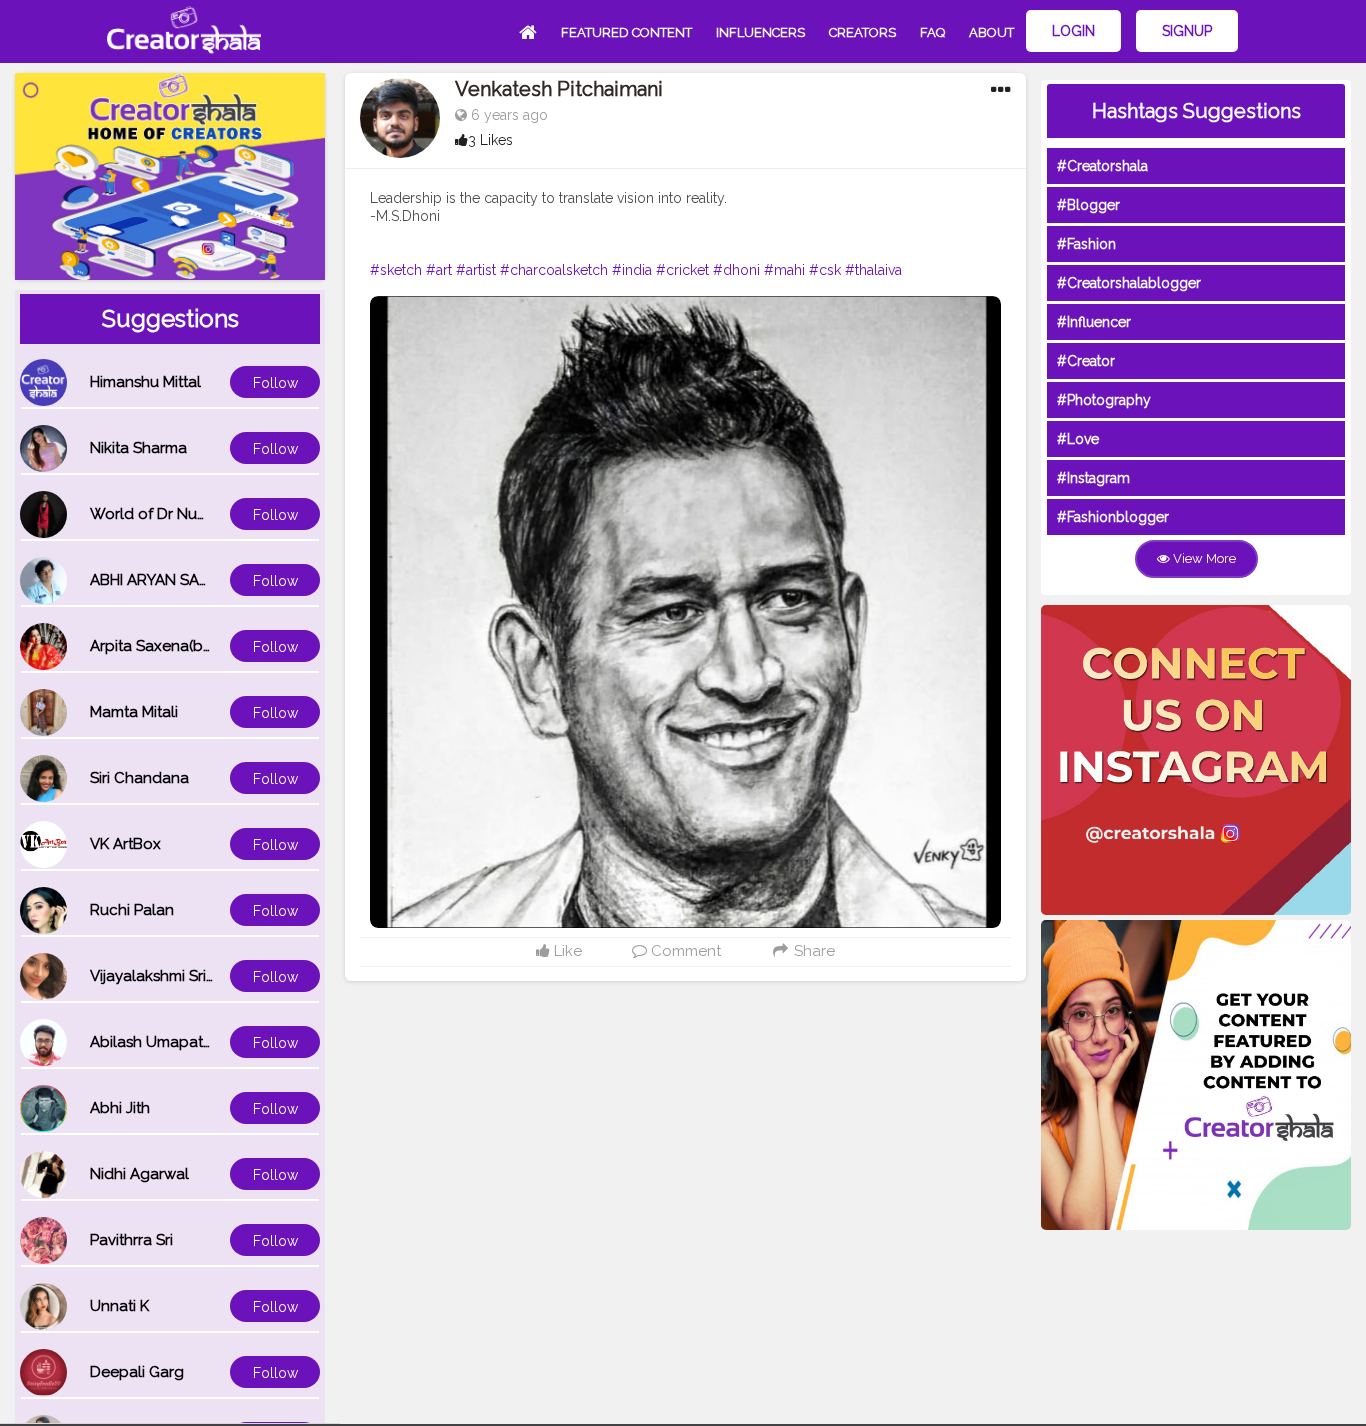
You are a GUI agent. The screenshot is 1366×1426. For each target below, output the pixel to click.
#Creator (1086, 361)
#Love (1078, 439)
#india (632, 270)
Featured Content (626, 32)
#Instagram (1093, 478)
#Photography (1104, 400)
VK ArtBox (125, 844)
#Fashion (1086, 244)
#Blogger (1088, 205)
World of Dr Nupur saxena (183, 514)
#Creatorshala (1102, 166)
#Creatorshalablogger (1129, 283)
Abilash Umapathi (152, 1042)
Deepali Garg (137, 1372)
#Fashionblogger (1113, 517)
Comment (684, 951)
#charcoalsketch (554, 270)
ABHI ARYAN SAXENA (164, 580)
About (991, 32)
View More (1203, 558)
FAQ (932, 32)
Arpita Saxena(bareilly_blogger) (203, 646)
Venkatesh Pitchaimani (559, 89)
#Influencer (1094, 322)
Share (812, 951)
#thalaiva (873, 270)
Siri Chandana (139, 778)
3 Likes (490, 140)
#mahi (784, 270)
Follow (275, 383)
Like (566, 951)
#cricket (682, 270)
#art (439, 270)
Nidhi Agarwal (139, 1174)
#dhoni (736, 270)
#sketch (396, 270)
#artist (476, 270)
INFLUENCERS (760, 32)
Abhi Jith (120, 1108)
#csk (825, 270)
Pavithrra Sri (131, 1240)
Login (1073, 31)
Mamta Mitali (134, 712)
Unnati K (119, 1306)
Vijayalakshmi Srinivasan (175, 976)
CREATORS (862, 32)
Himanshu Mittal (145, 382)
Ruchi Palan (132, 910)
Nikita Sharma (138, 448)
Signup (1187, 31)
